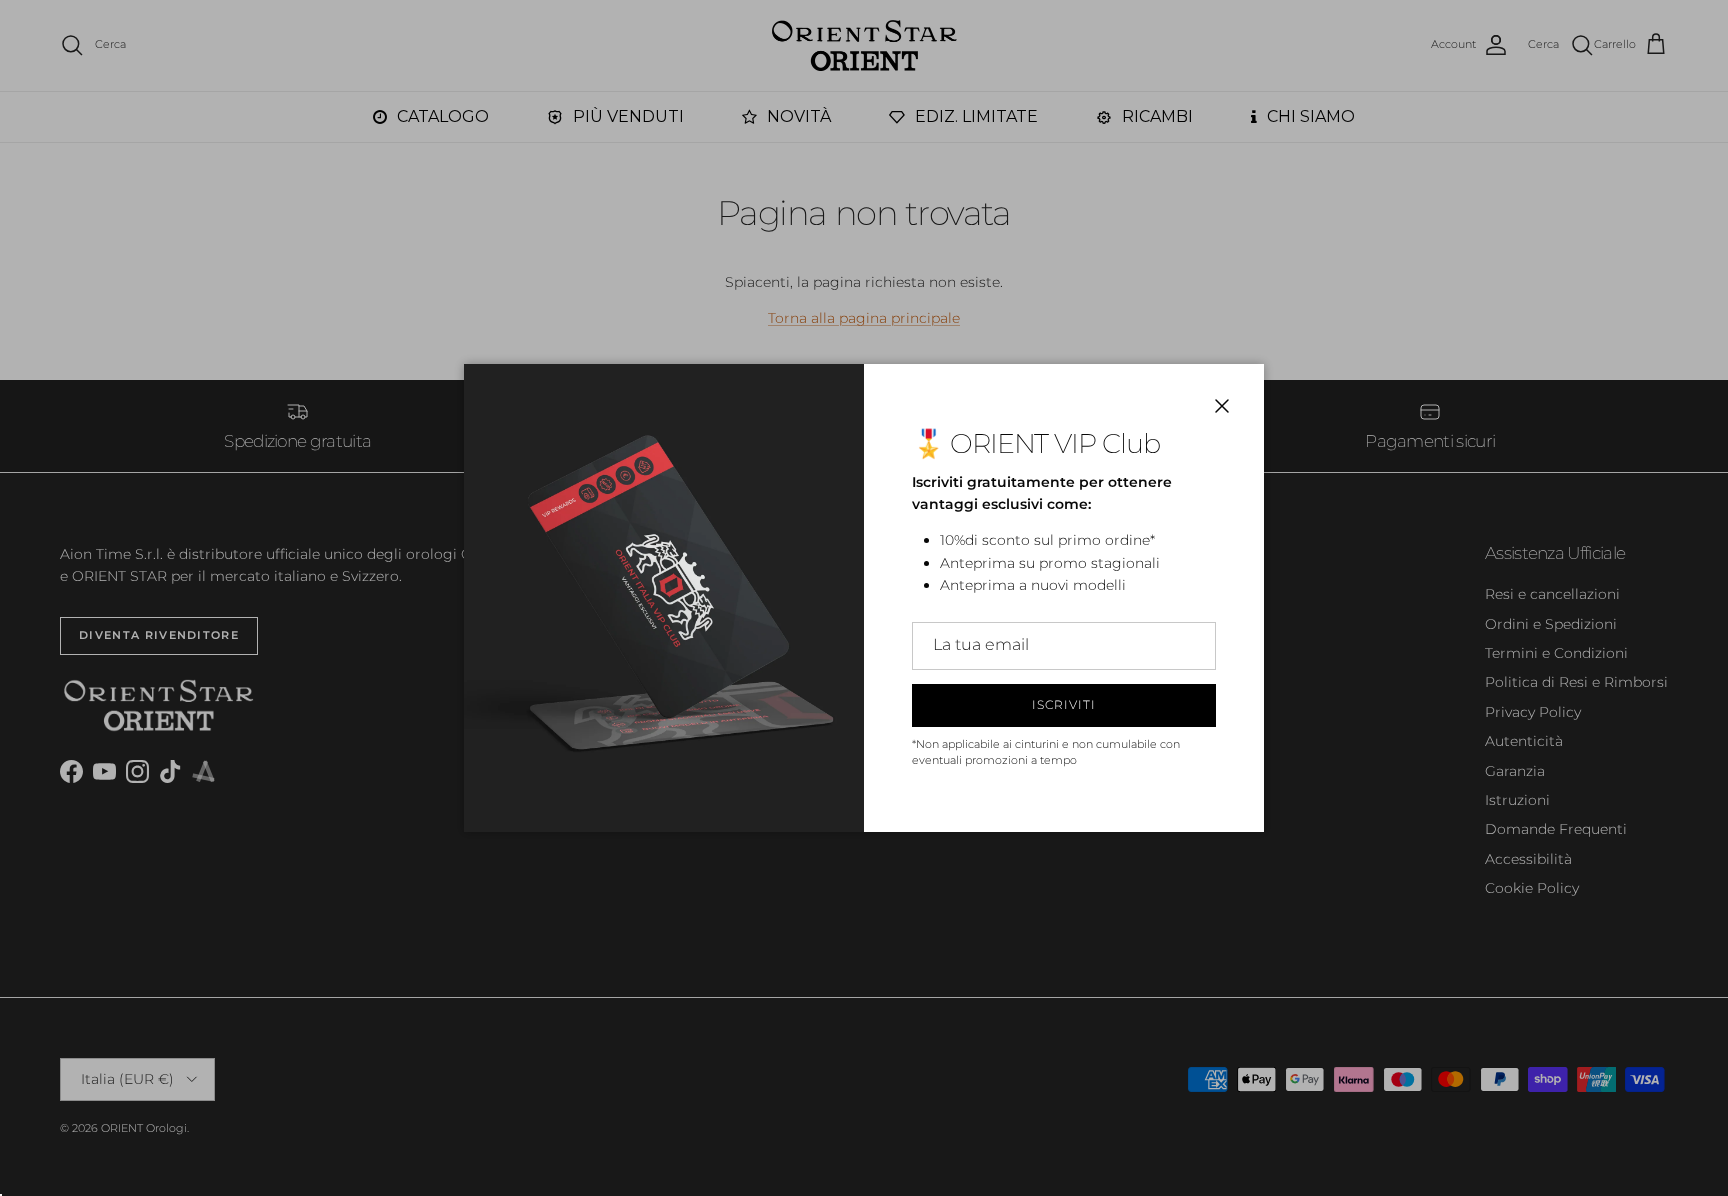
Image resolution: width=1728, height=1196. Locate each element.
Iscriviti (1064, 704)
